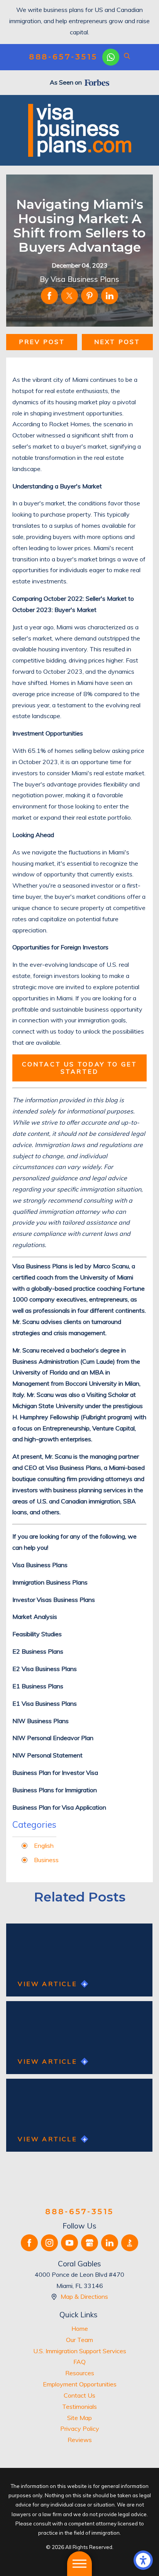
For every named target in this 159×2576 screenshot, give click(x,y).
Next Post (117, 342)
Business (46, 1860)
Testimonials (79, 2407)
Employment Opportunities (80, 2384)
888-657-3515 (63, 57)
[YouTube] (69, 2243)
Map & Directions (84, 2296)
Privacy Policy (80, 2429)
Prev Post (42, 342)
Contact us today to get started (80, 1068)
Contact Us (79, 2395)
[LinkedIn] (110, 2243)
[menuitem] (79, 2329)
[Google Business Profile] (90, 2243)
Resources (80, 2373)
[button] (143, 2560)
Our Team (79, 2340)
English (44, 1846)
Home (80, 2329)
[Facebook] (29, 2243)
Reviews (80, 2440)
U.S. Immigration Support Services (80, 2351)
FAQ (79, 2362)
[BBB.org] (130, 2243)
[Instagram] (49, 2243)
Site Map (79, 2418)
